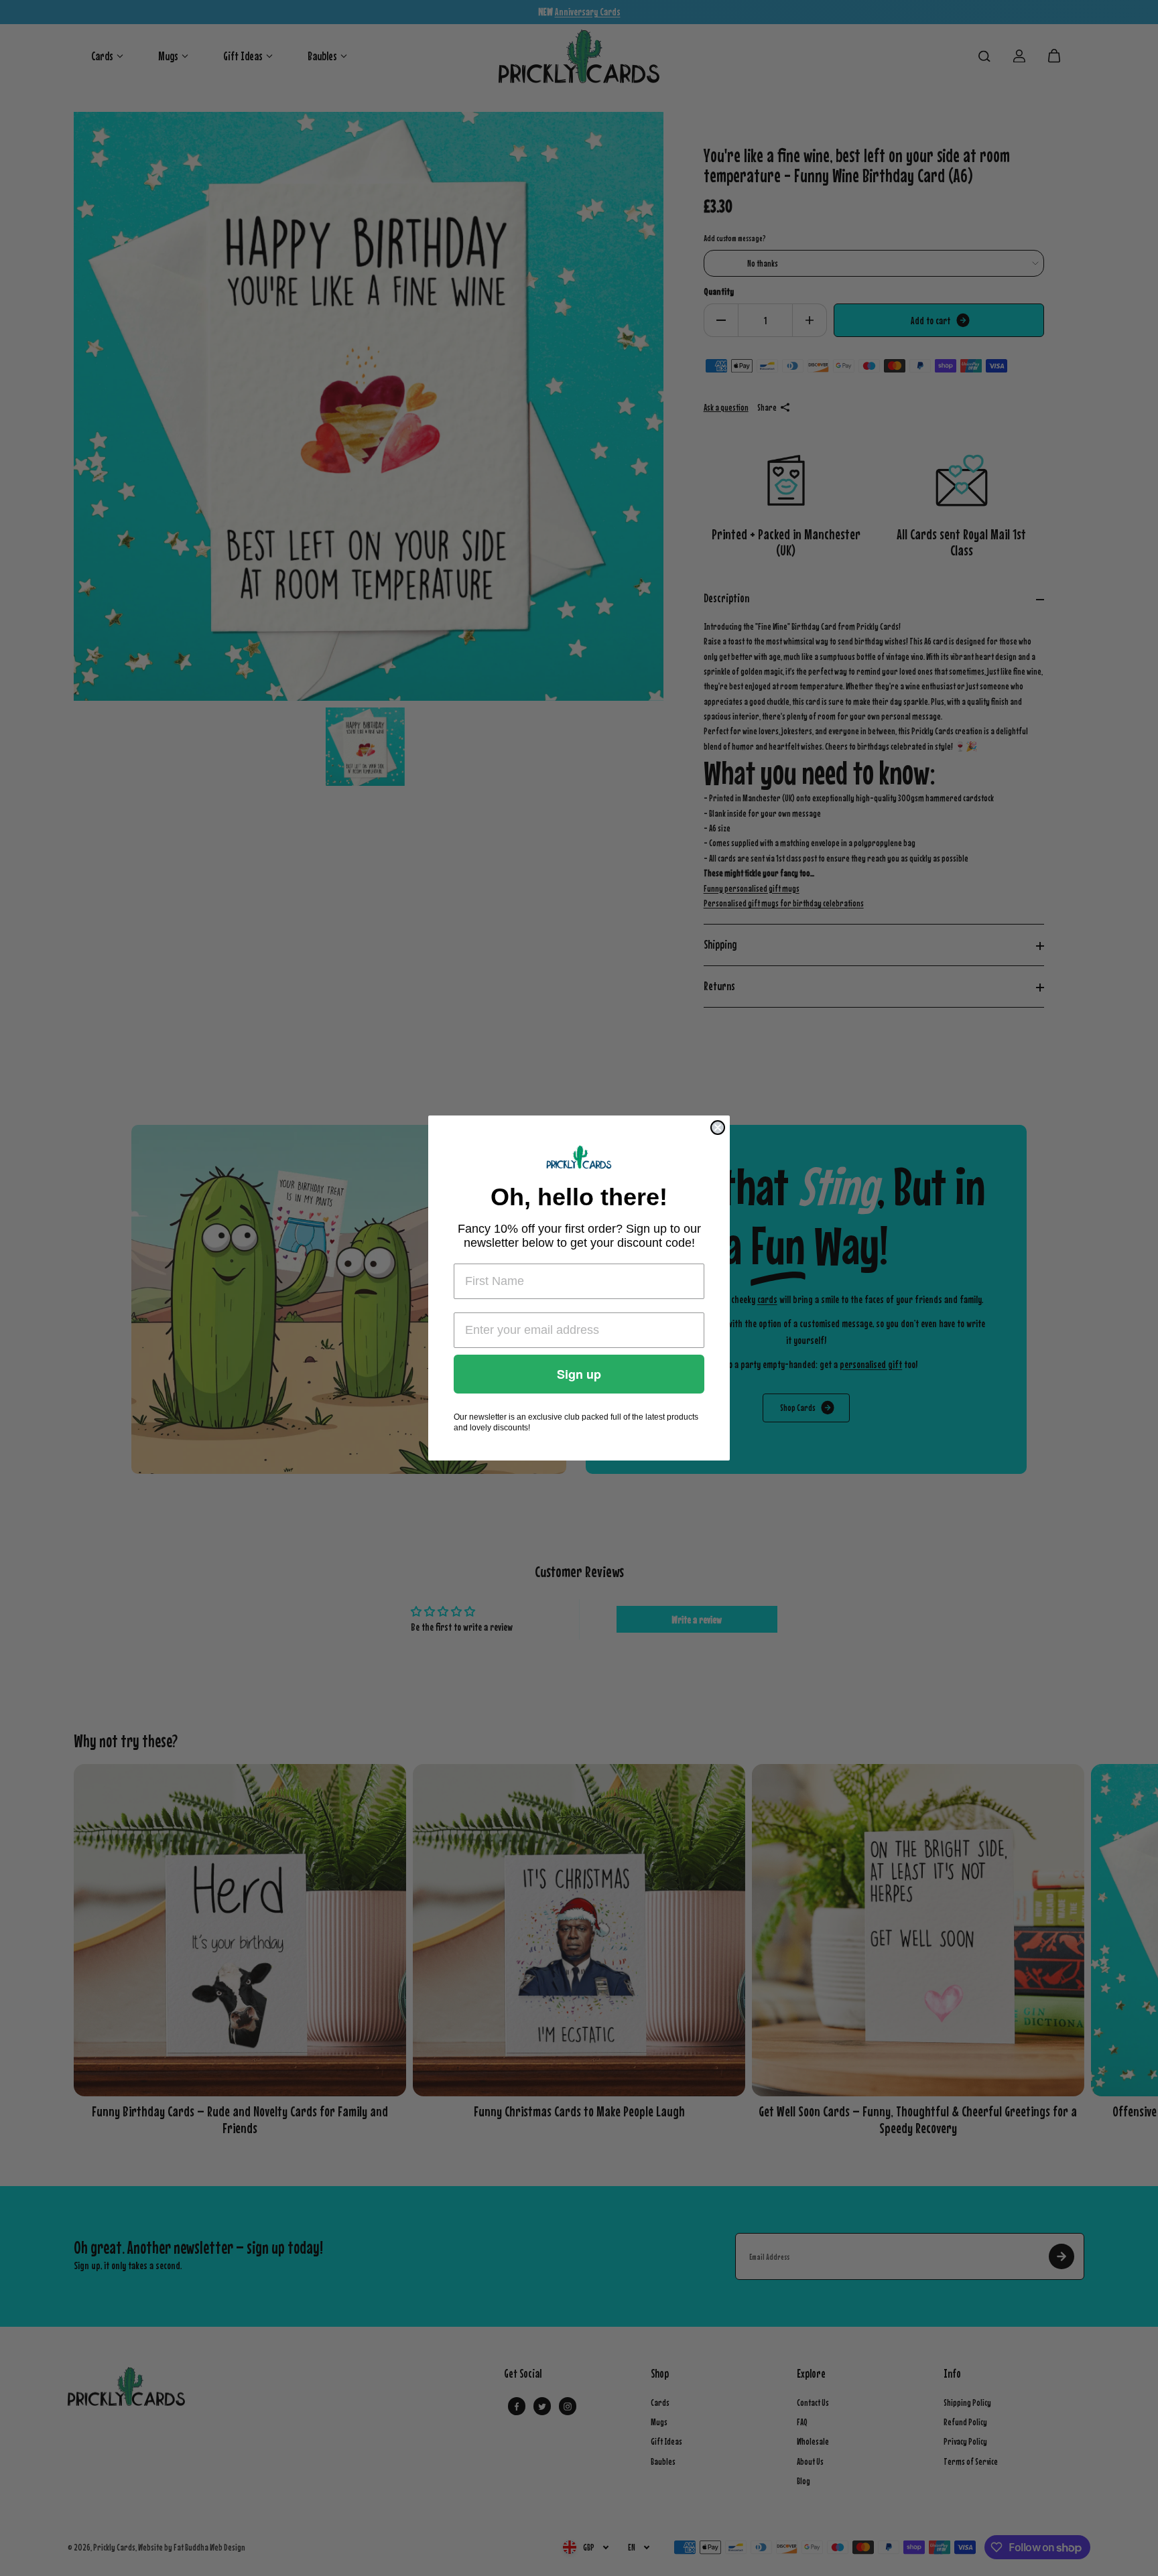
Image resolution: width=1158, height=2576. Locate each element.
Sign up (579, 1374)
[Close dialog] (718, 1128)
